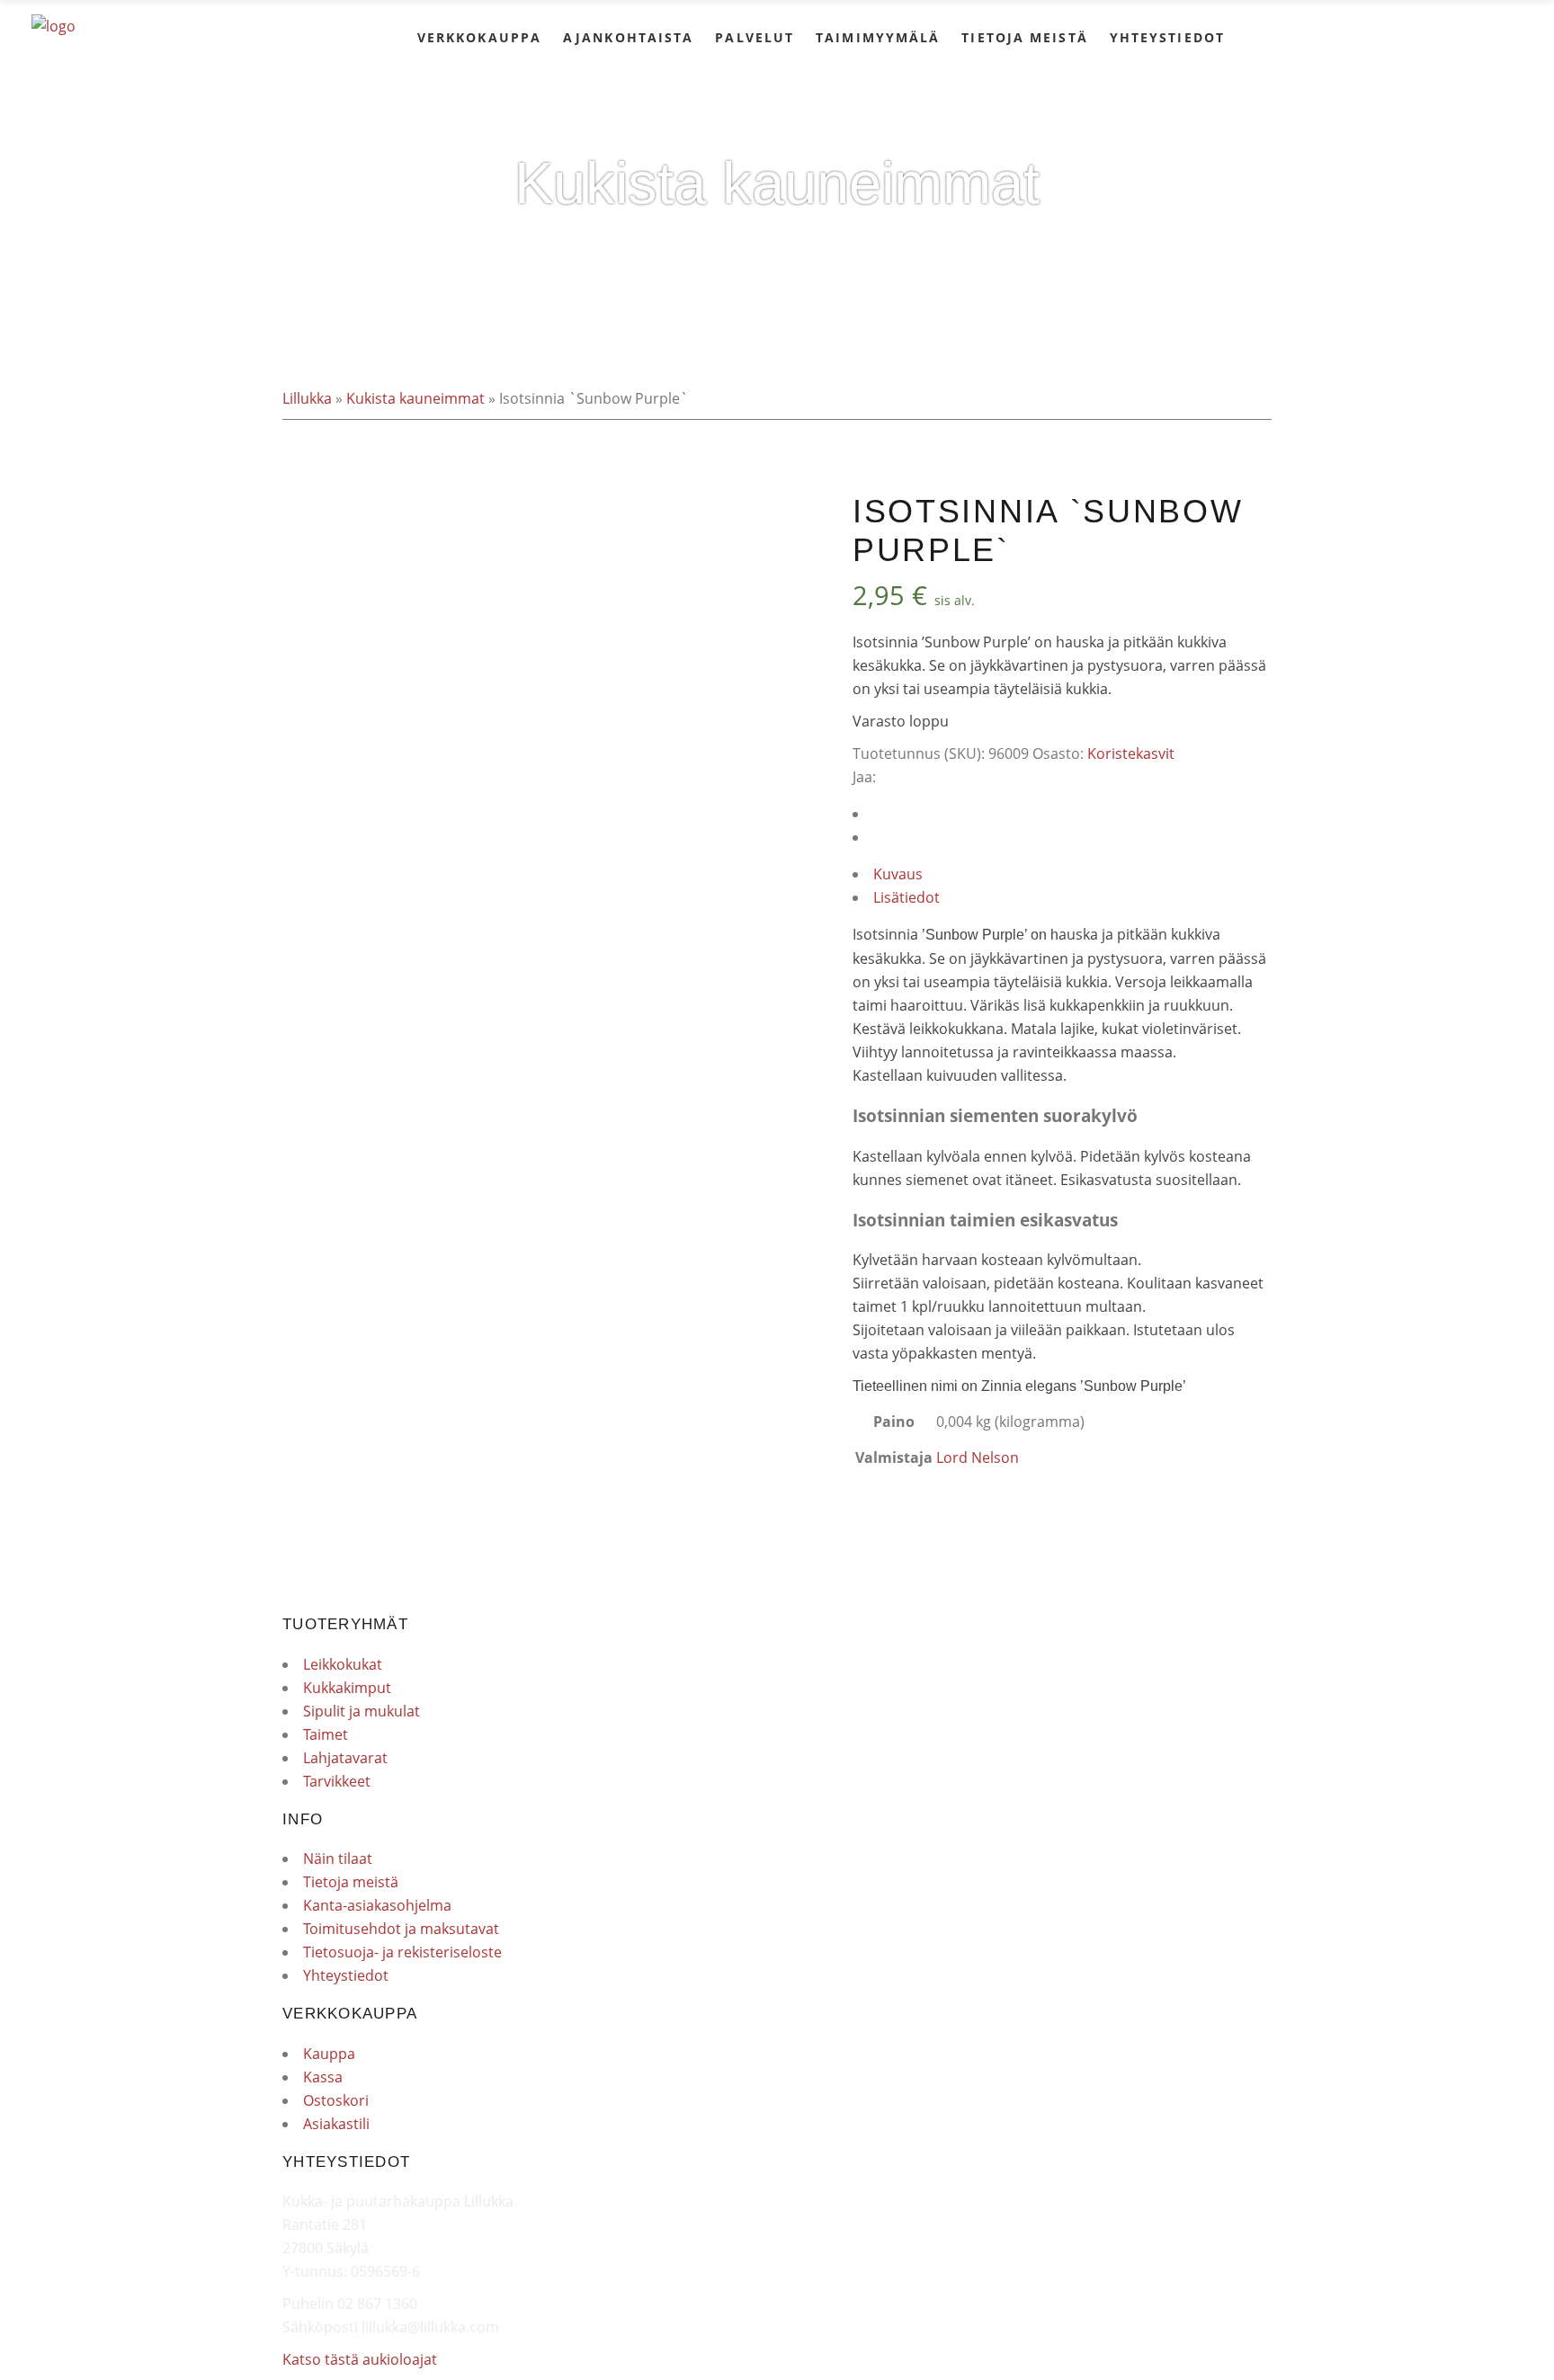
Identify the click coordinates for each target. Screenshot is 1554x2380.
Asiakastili (336, 2124)
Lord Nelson (978, 1457)
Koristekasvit (1131, 753)
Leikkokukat (343, 1664)
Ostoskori (336, 2100)
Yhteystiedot (346, 1975)
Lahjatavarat (345, 1758)
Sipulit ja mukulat (362, 1711)
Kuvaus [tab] (898, 874)
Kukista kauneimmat (415, 398)
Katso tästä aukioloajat (360, 2359)
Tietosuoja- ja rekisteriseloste (402, 1952)
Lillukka (307, 398)
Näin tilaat (338, 1859)
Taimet (326, 1734)
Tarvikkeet (337, 1781)
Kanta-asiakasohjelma (377, 1905)
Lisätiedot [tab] (906, 897)
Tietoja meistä (351, 1882)
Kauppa (329, 2054)
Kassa (323, 2077)
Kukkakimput (347, 1688)
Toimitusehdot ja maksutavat (401, 1929)
